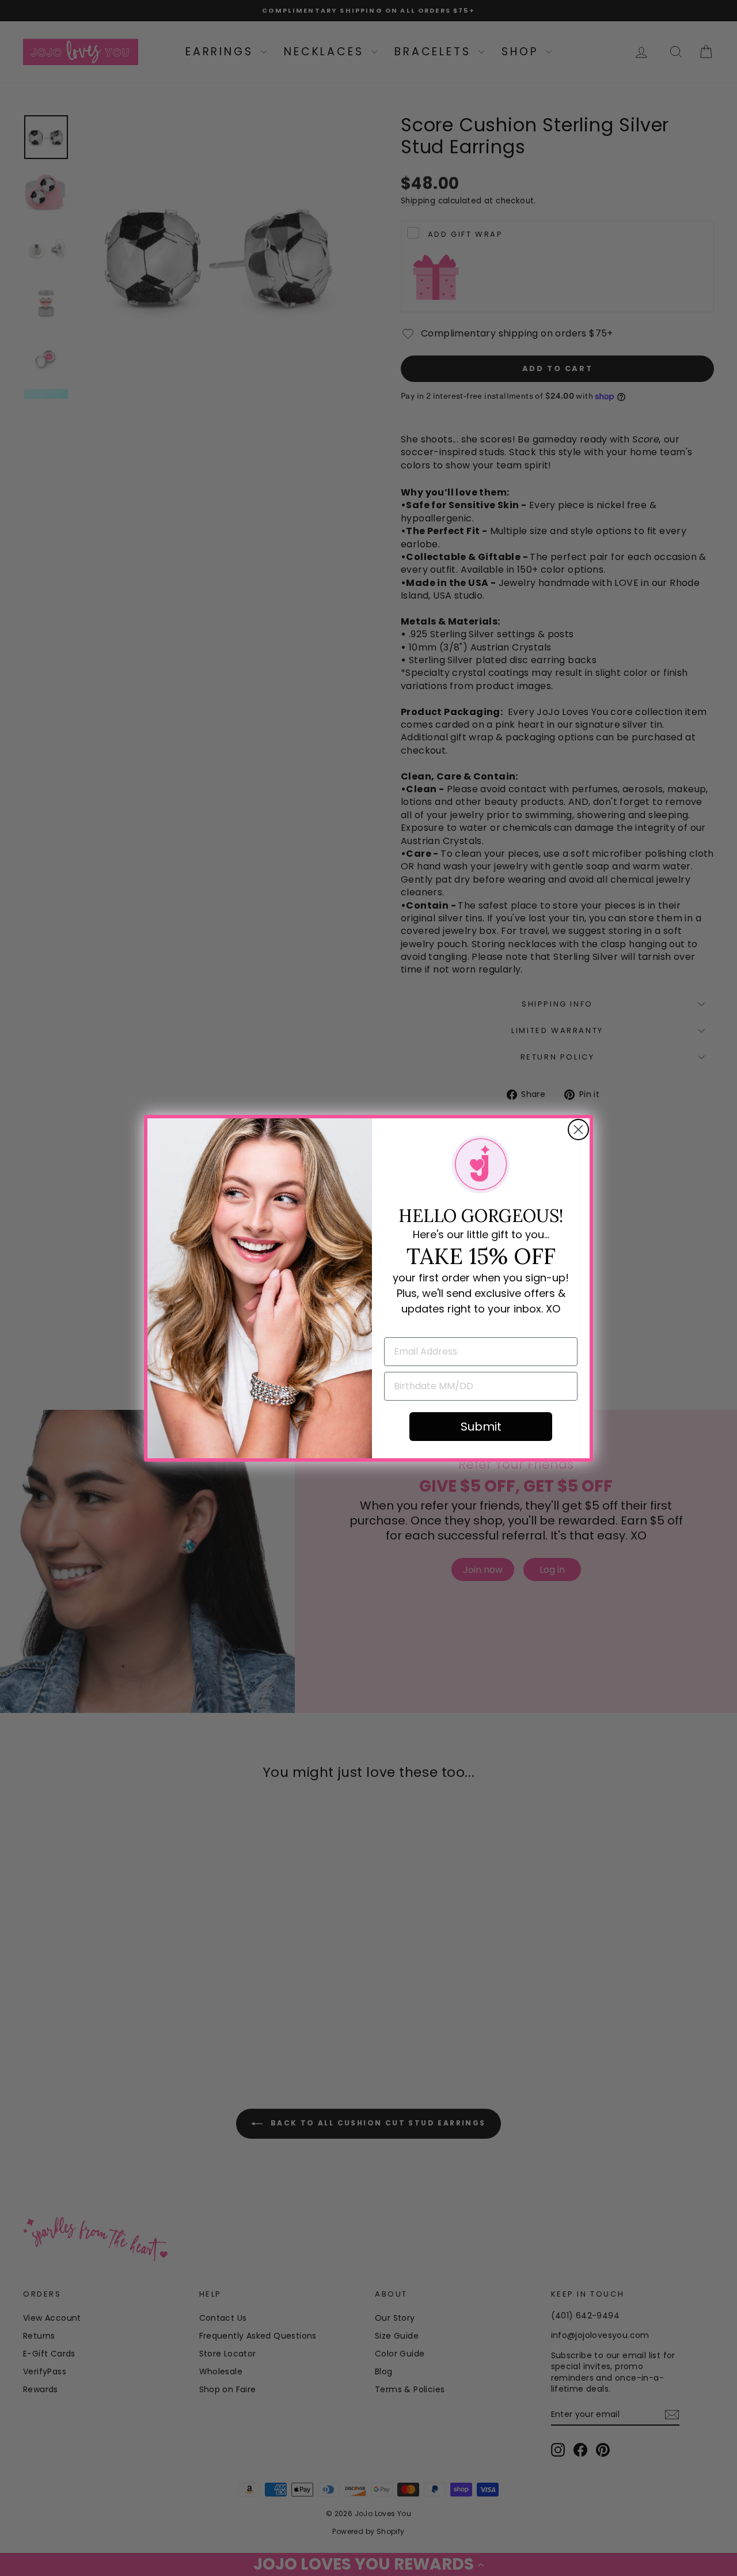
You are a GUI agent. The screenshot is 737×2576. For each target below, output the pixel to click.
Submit (481, 1427)
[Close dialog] (578, 1130)
